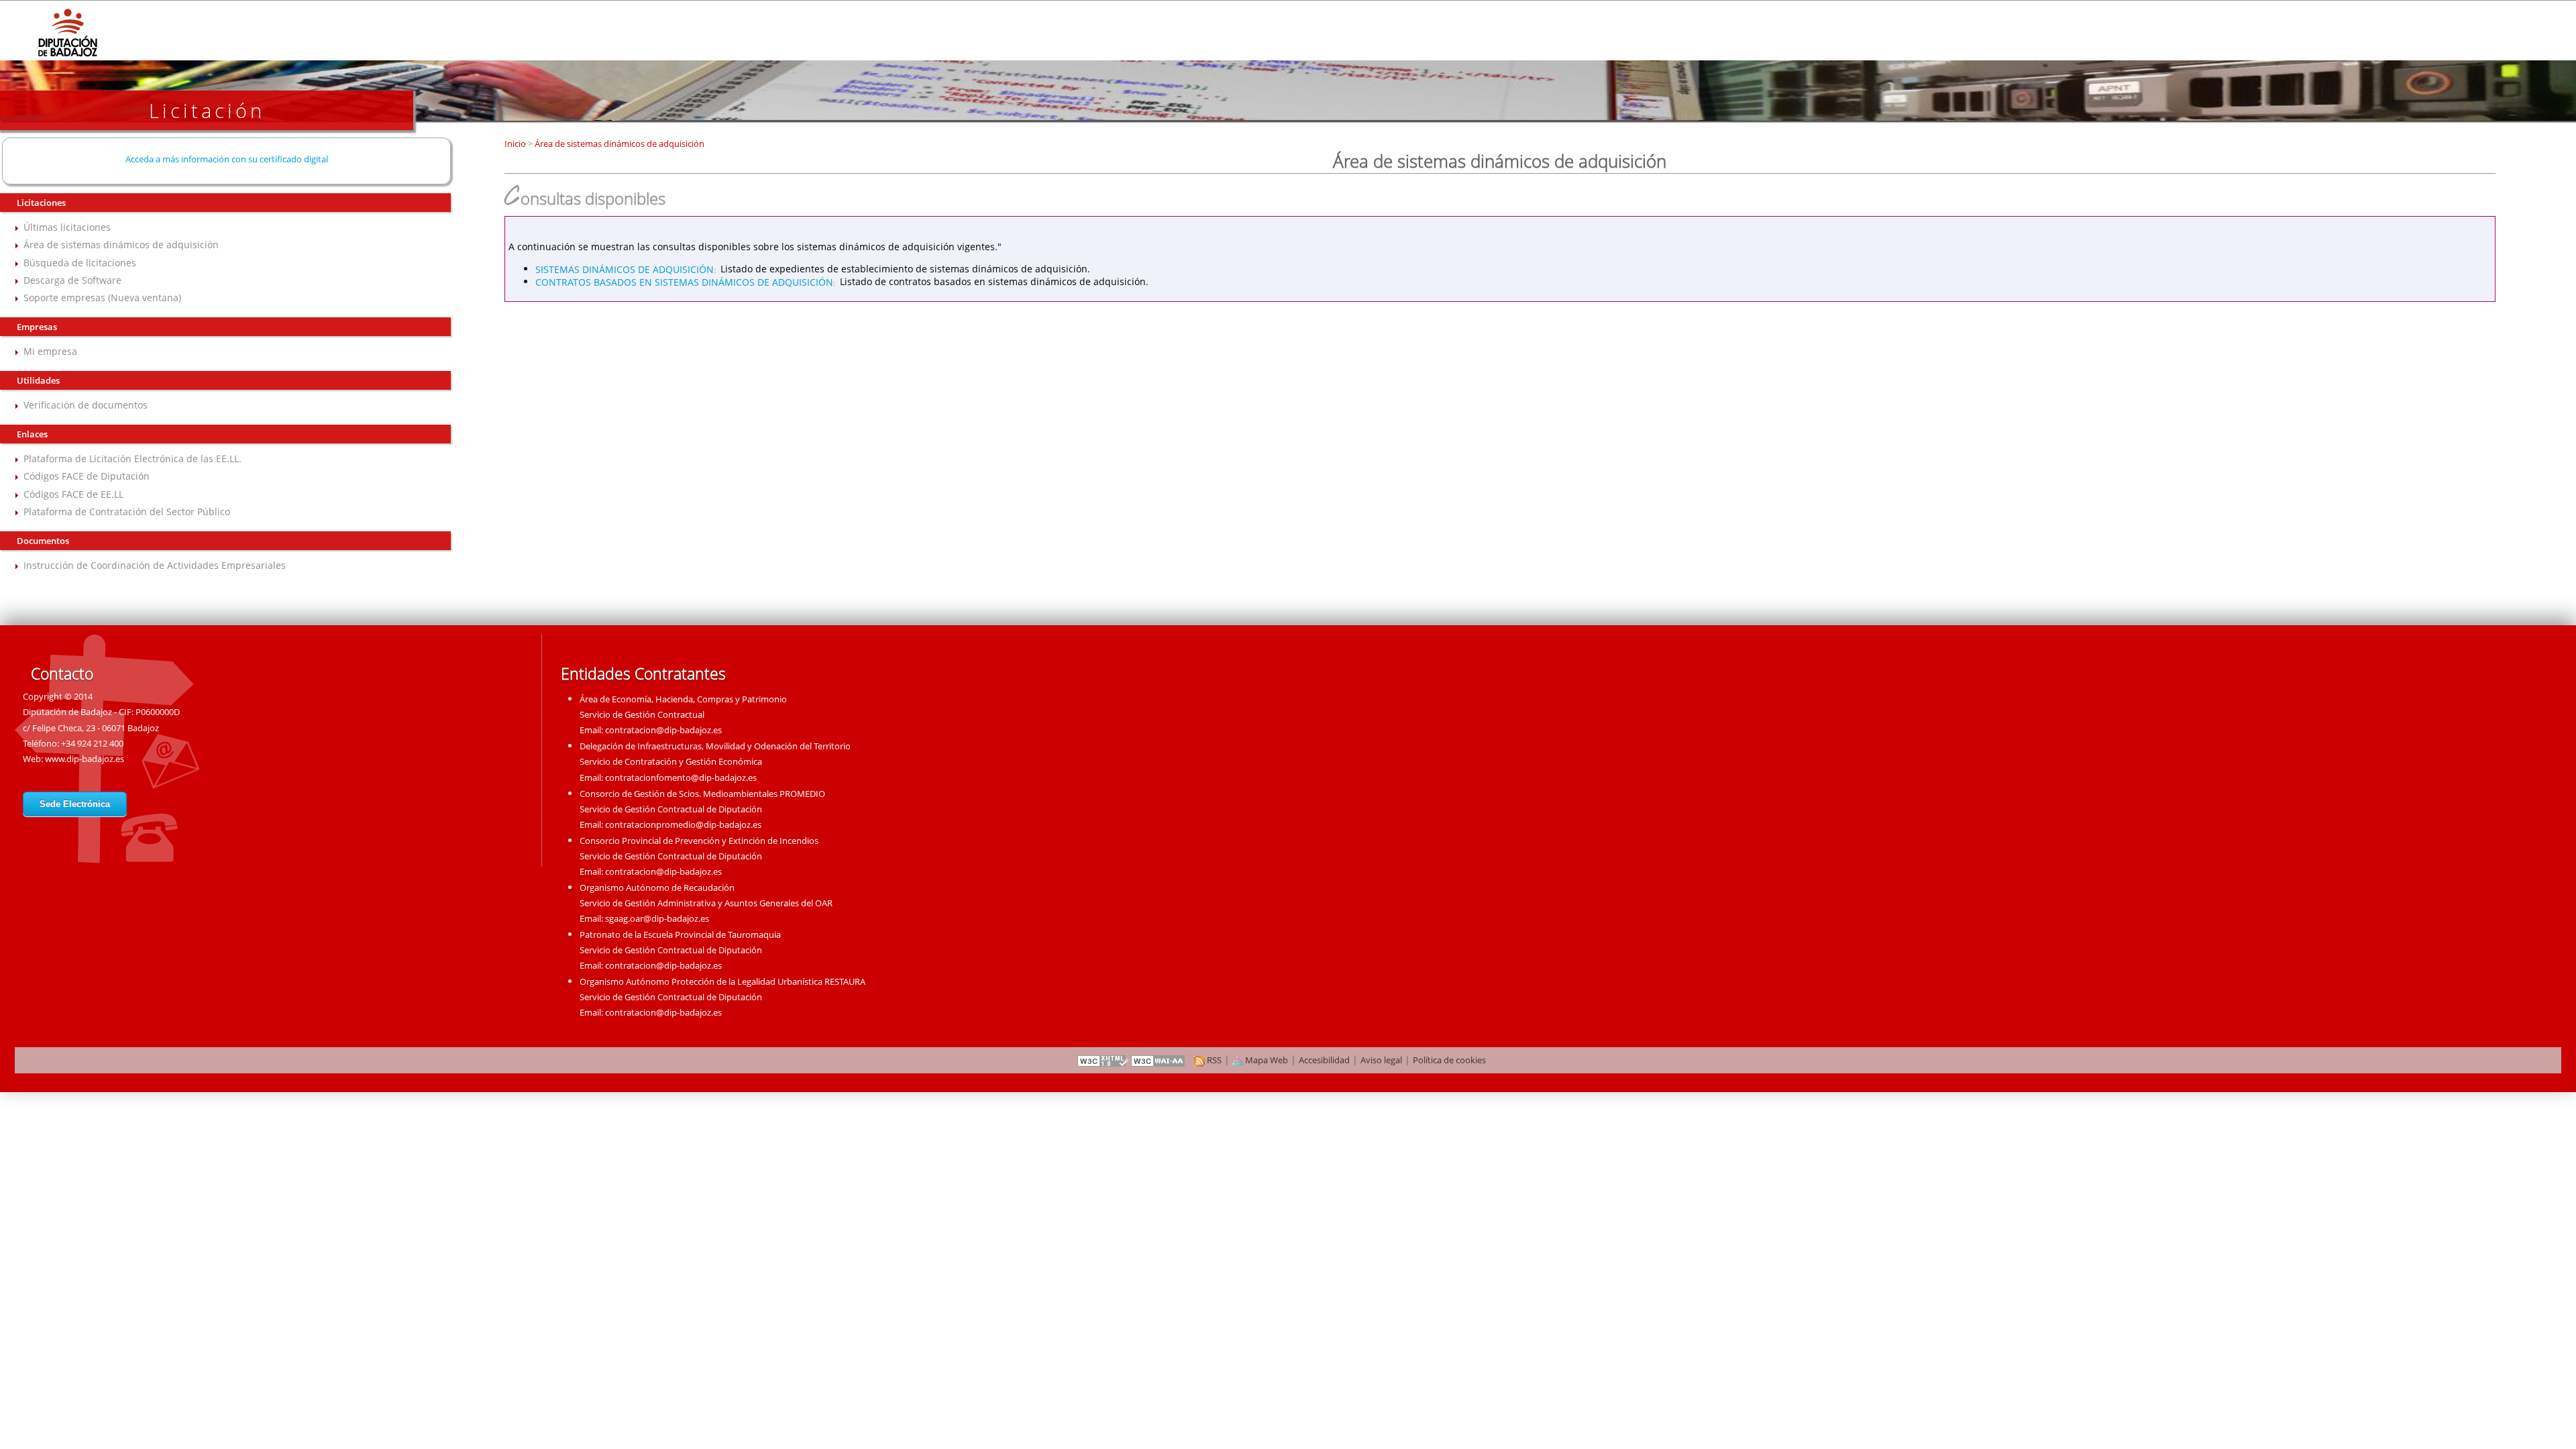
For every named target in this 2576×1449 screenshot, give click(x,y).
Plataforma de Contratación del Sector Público (127, 512)
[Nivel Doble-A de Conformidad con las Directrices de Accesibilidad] (1159, 1060)
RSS (1213, 1060)
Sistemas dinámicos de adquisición (625, 269)
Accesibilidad (1324, 1060)
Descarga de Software (72, 280)
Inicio (516, 144)
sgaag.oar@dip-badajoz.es (657, 918)
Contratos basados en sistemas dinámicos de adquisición (684, 281)
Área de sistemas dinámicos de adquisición (121, 245)
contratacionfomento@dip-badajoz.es (681, 777)
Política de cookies (1449, 1060)
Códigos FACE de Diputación (87, 476)
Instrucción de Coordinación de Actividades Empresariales (155, 565)
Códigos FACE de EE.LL (73, 494)
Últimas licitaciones (67, 227)
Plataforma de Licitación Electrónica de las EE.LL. (132, 459)
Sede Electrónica (75, 804)
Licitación (207, 110)
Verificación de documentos (86, 405)
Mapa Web (1266, 1060)
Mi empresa (50, 351)
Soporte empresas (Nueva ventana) (102, 298)
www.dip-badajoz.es (85, 759)
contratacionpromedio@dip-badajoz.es (683, 824)
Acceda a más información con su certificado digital (227, 159)
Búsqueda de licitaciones (80, 263)
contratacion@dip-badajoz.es (663, 730)
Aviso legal (1381, 1060)
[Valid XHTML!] (1103, 1060)
